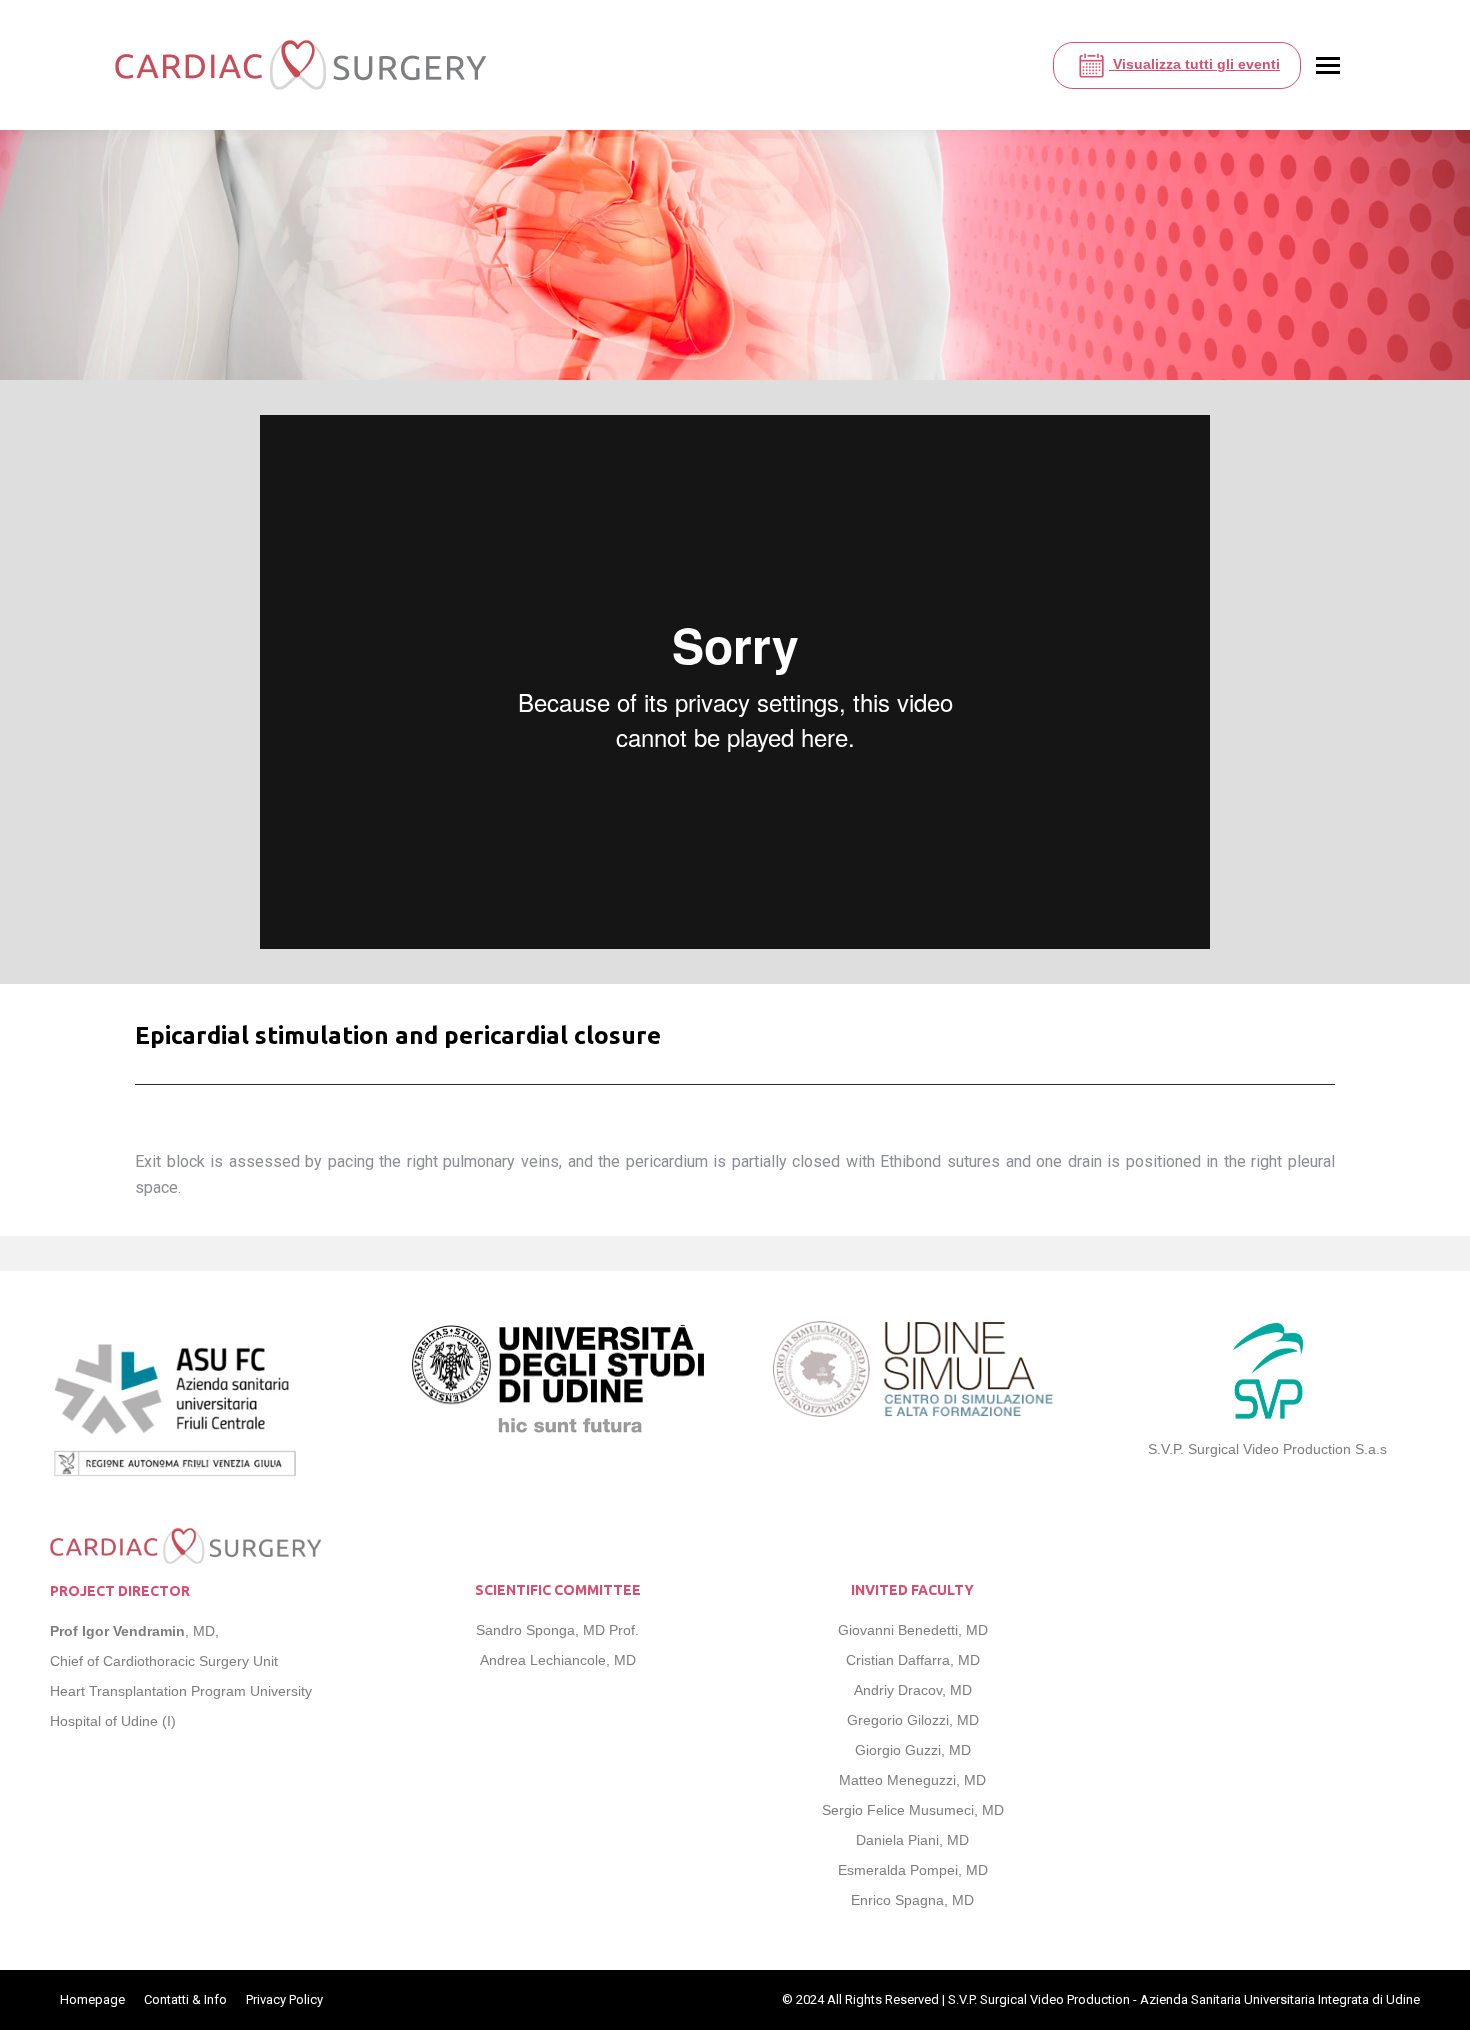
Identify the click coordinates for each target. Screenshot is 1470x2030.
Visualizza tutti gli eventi (1194, 64)
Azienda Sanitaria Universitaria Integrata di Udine (1280, 1999)
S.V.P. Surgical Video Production (1039, 1999)
